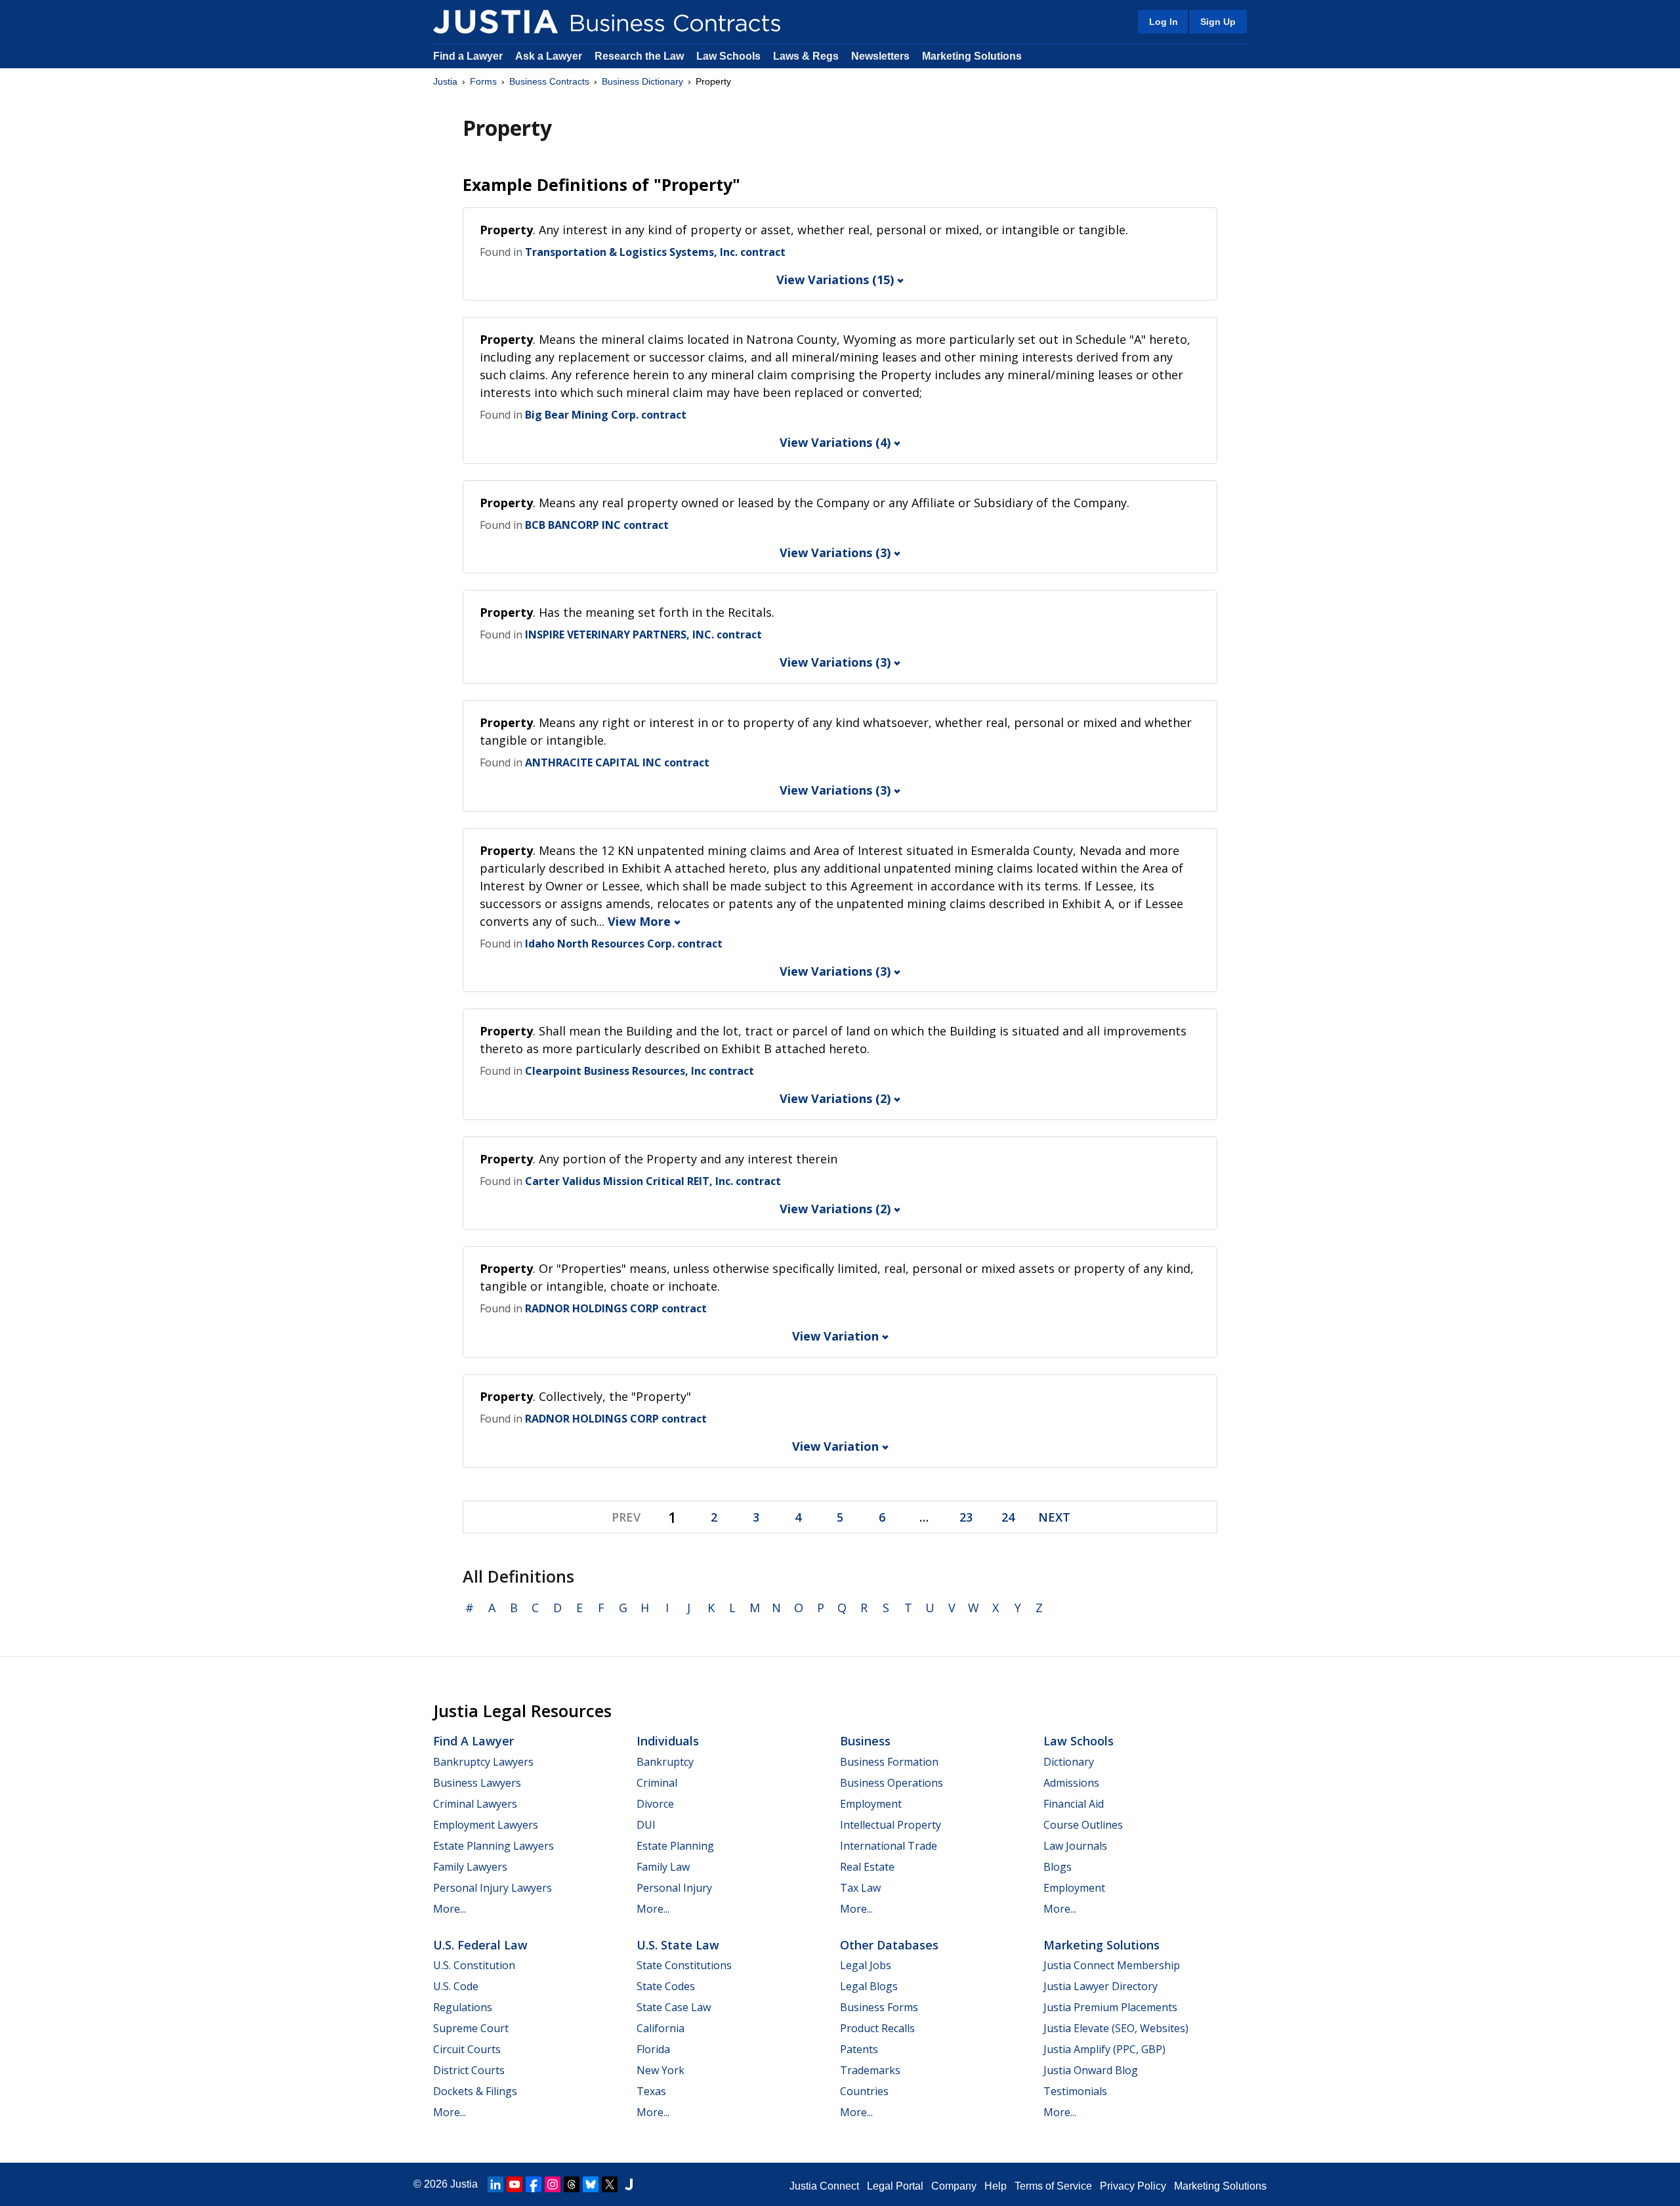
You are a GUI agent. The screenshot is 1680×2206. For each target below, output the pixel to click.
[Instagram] (553, 2184)
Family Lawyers (470, 1867)
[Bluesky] (591, 2184)
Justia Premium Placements (1110, 2007)
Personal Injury (674, 1888)
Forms (483, 81)
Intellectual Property (891, 1825)
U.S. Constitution (474, 1965)
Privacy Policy (1133, 2186)
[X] (610, 2184)
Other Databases (889, 1945)
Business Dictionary (642, 81)
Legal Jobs (866, 1965)
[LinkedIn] (495, 2184)
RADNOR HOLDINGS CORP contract (616, 1308)
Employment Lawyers (486, 1825)
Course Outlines (1083, 1825)
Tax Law (860, 1888)
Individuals (668, 1741)
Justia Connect (824, 2186)
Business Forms (879, 2007)
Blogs (1058, 1867)
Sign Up (1218, 22)
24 (1008, 1517)
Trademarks (870, 2070)
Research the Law (639, 56)
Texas (651, 2091)
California (661, 2028)
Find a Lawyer (468, 56)
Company (954, 2186)
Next (1054, 1517)
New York (661, 2070)
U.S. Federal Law (480, 1945)
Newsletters (880, 56)
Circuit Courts (467, 2049)
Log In (1164, 22)
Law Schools (728, 56)
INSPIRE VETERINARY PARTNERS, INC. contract (643, 635)
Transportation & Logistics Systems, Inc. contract (655, 252)
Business (865, 1741)
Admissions (1071, 1783)
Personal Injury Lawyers (493, 1888)
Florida (653, 2049)
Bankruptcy (665, 1762)
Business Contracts (549, 81)
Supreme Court (471, 2028)
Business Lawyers (477, 1783)
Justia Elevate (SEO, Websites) (1116, 2028)
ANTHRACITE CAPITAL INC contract (617, 762)
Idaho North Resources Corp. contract (624, 944)
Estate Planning (675, 1846)
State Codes (666, 1986)
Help (996, 2186)
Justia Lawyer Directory (1101, 1986)
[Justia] (495, 22)
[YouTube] (514, 2184)
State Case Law (674, 2007)
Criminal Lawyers (475, 1804)
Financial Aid (1074, 1804)
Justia (445, 81)
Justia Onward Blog (1091, 2070)
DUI (646, 1825)
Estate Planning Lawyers (493, 1846)
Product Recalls (877, 2028)
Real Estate (867, 1867)
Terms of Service (1053, 2186)
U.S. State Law (678, 1945)
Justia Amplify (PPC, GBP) (1104, 2049)
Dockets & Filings (475, 2091)
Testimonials (1075, 2091)
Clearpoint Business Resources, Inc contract (640, 1071)
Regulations (463, 2007)
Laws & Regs (806, 56)
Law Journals (1075, 1846)
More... (450, 1909)
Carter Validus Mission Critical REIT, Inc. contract (653, 1181)
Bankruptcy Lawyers (483, 1762)
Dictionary (1069, 1762)
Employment (871, 1804)
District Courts (469, 2070)
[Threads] (572, 2184)
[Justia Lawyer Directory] (629, 2184)
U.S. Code (456, 1986)
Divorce (655, 1804)
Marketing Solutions (972, 56)
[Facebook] (534, 2184)
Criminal (657, 1783)
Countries (864, 2091)
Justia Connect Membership (1112, 1965)
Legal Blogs (869, 1986)
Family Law (663, 1867)
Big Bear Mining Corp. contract (606, 415)
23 (966, 1517)
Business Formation (889, 1762)
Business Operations (892, 1783)
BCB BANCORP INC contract (597, 525)
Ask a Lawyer (550, 56)
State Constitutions (684, 1965)
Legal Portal (895, 2186)
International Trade (889, 1846)
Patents (859, 2049)
